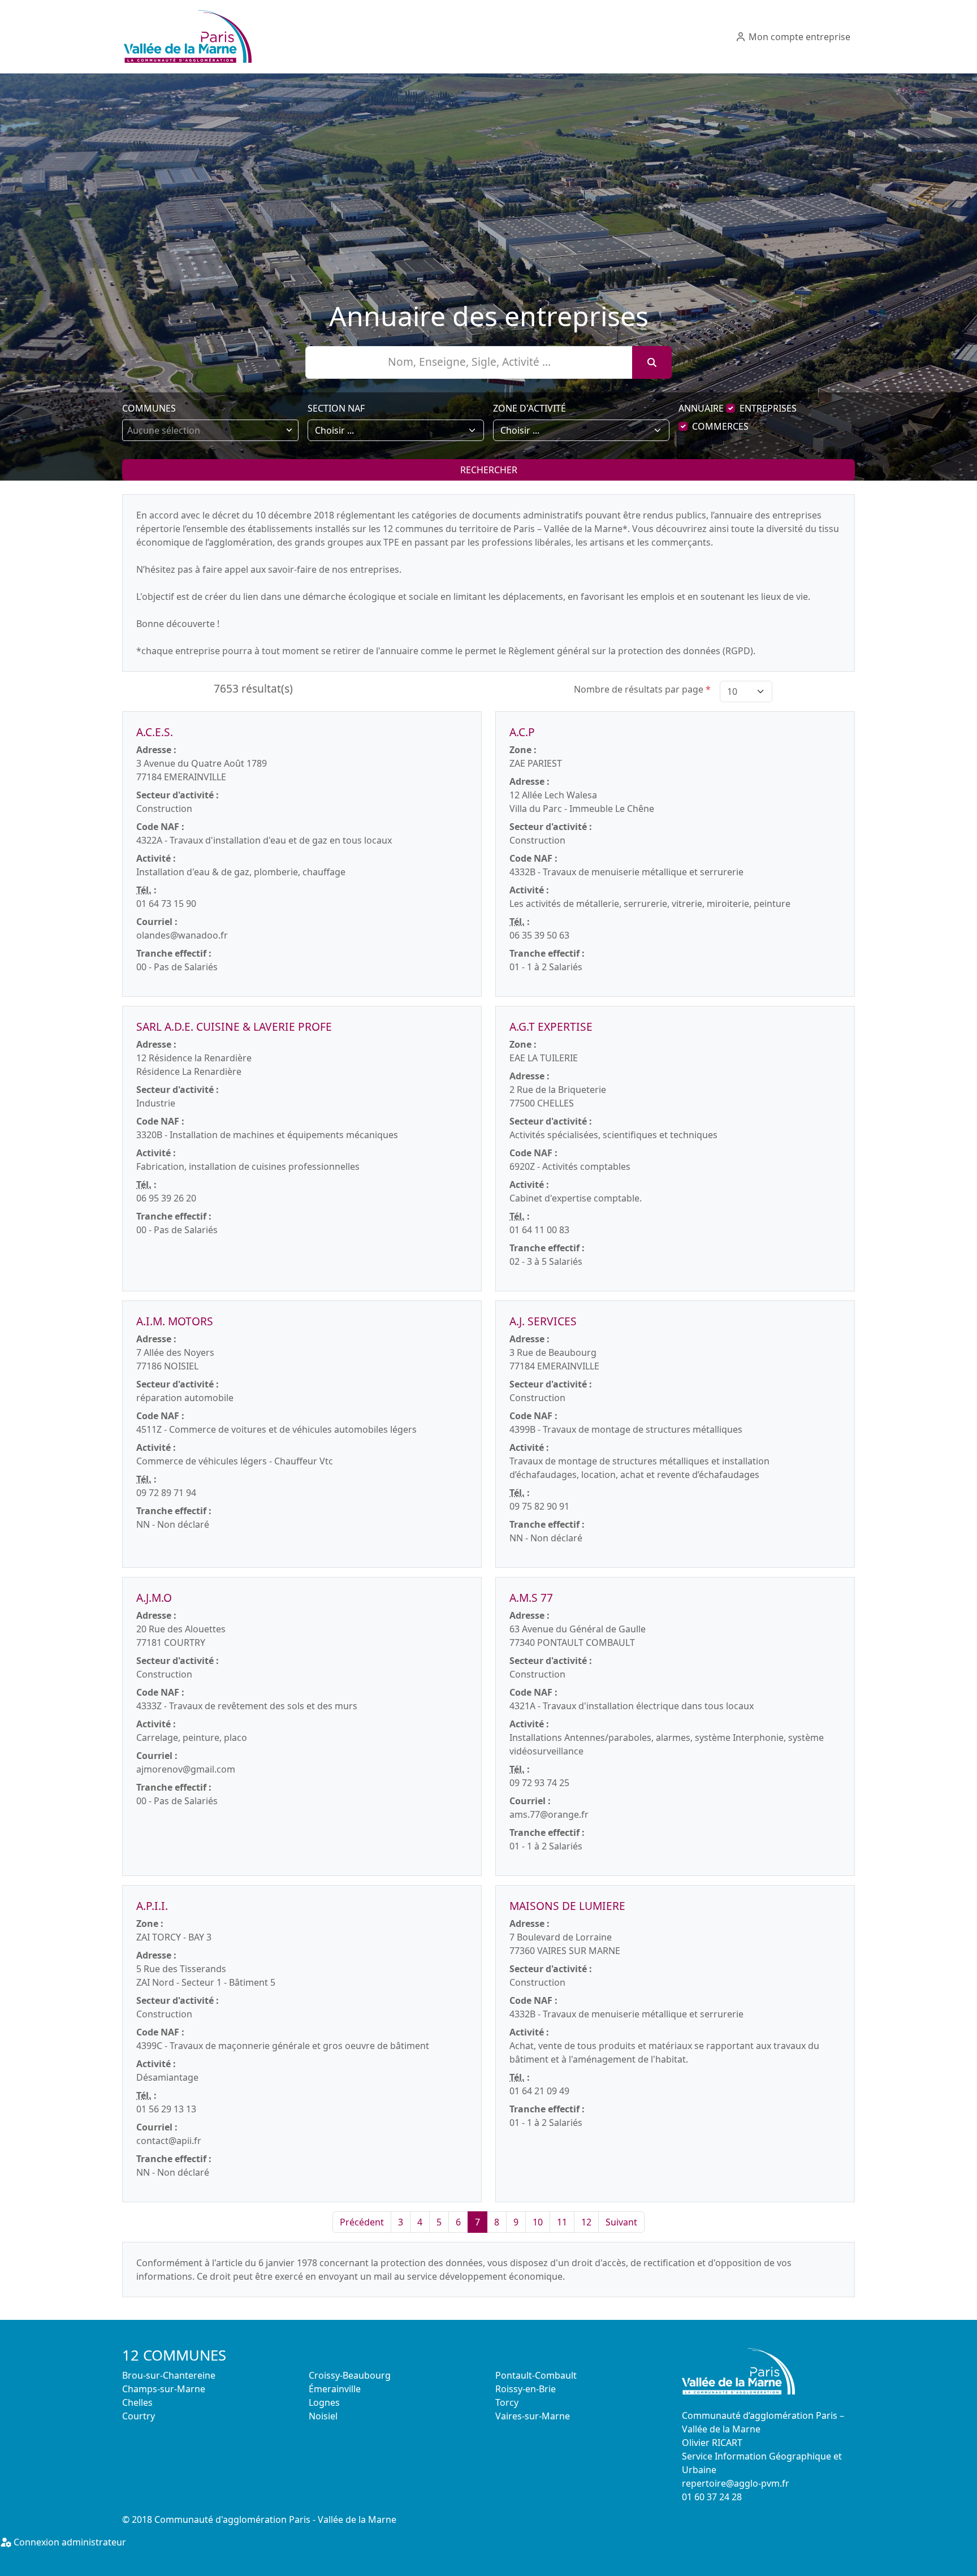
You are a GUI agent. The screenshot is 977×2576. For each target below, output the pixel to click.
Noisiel (323, 2416)
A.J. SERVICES (543, 1321)
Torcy (507, 2402)
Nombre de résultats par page (642, 689)
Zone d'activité (529, 408)
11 (562, 2222)
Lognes (324, 2402)
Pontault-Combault (536, 2375)
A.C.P (522, 732)
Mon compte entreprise (798, 37)
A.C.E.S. (155, 732)
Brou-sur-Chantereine (169, 2375)
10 (538, 2222)
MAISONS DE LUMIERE (567, 1906)
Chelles (137, 2402)
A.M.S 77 (531, 1598)
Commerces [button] (720, 426)
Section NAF (336, 408)
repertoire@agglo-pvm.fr (736, 2483)
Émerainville (335, 2389)
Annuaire (701, 408)
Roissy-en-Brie (526, 2389)
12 (586, 2222)
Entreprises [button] (768, 408)
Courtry (139, 2416)
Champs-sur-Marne (164, 2389)
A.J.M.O (154, 1598)
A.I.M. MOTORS (175, 1321)
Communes (149, 408)
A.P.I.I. (152, 1906)
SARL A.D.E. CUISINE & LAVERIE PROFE (234, 1026)
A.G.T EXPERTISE (551, 1026)
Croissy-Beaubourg (350, 2375)
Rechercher (489, 470)
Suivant (621, 2222)
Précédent (362, 2222)
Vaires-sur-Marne (533, 2416)
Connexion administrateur (69, 2542)
